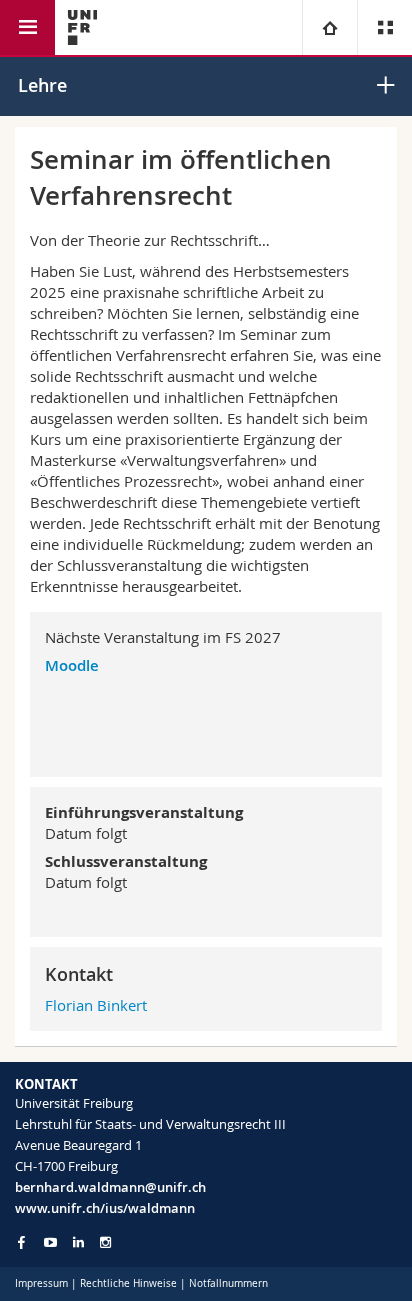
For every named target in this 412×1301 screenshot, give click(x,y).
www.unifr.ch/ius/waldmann (105, 1208)
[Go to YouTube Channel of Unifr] (50, 1242)
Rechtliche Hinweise (128, 1283)
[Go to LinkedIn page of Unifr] (78, 1242)
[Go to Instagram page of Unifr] (105, 1242)
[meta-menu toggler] (384, 27)
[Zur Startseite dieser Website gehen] (82, 27)
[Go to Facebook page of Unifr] (21, 1242)
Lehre (42, 85)
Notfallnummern (228, 1283)
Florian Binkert (96, 1005)
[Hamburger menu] (27, 27)
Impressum (41, 1283)
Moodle (72, 665)
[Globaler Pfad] (329, 27)
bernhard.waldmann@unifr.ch (110, 1187)
